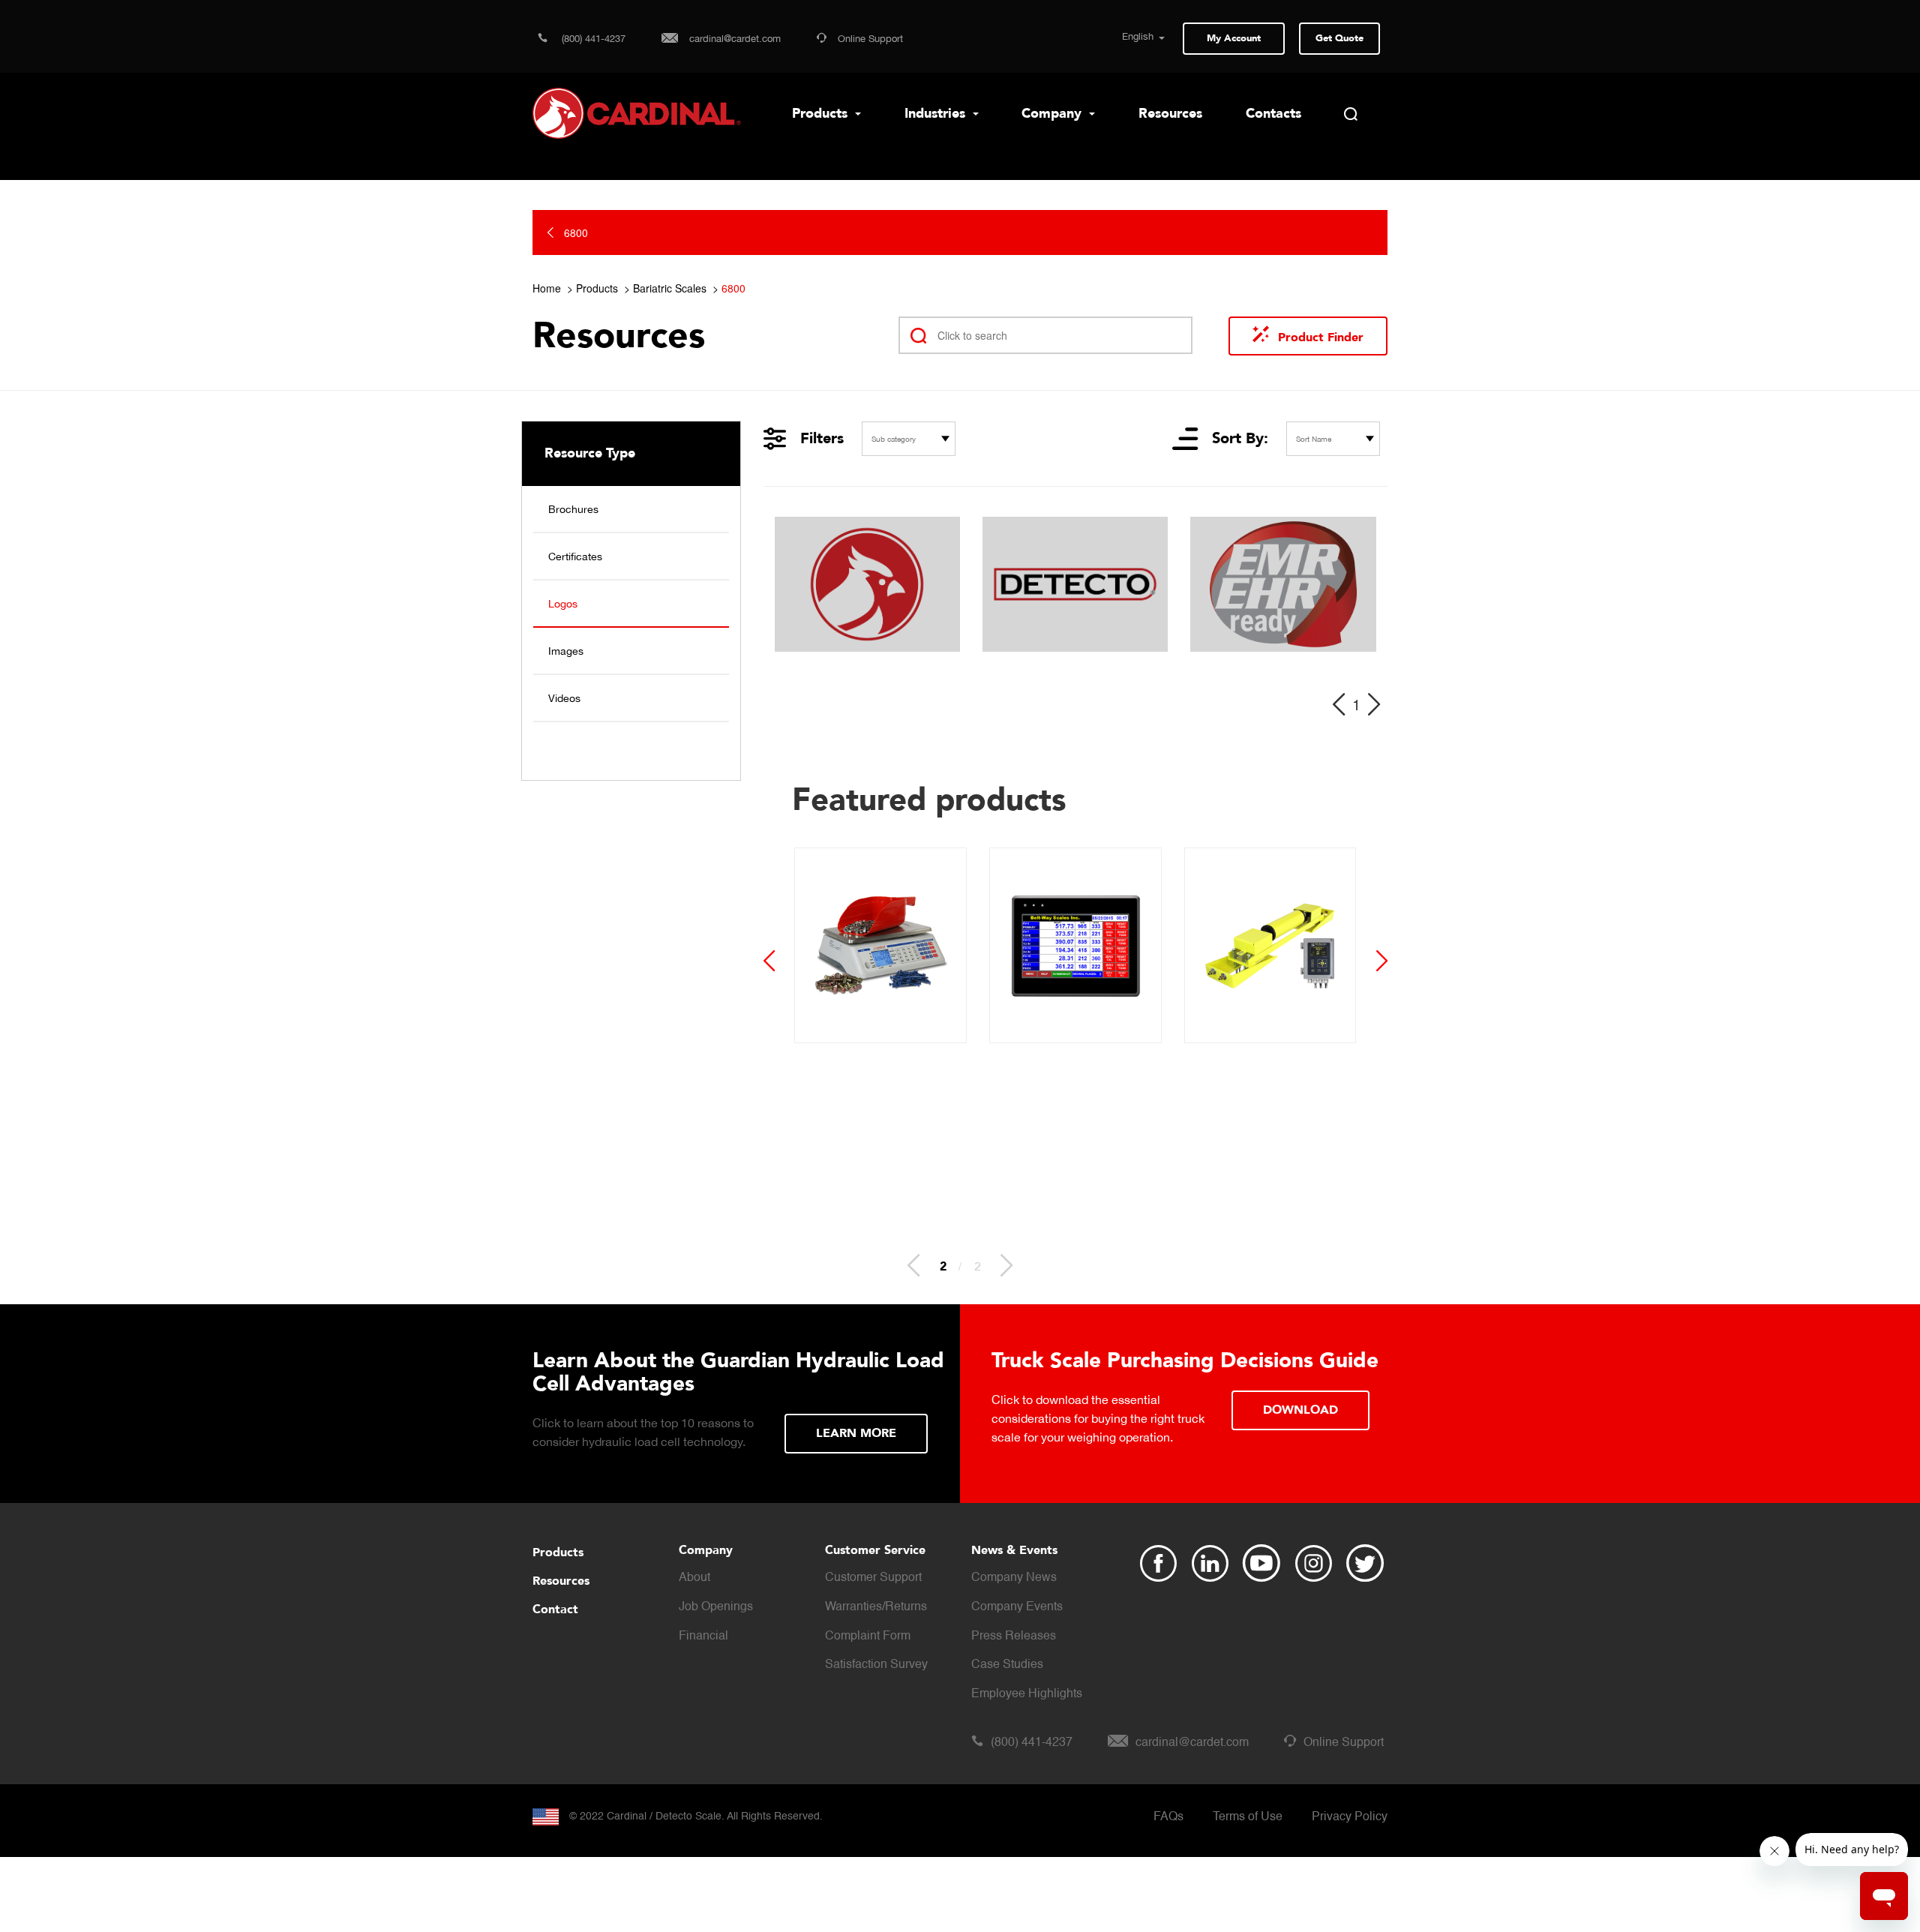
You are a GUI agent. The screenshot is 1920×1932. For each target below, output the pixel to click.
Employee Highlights (1027, 1694)
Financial (703, 1636)
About (694, 1578)
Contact (555, 1609)
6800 (733, 288)
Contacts (1273, 114)
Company (1053, 114)
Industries (937, 114)
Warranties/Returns (876, 1607)
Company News (1014, 1578)
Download (1300, 1410)
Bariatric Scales (670, 288)
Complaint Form (868, 1636)
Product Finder (1321, 337)
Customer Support (873, 1578)
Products (822, 114)
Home (547, 288)
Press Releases (1014, 1636)
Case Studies (1007, 1665)
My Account (1234, 38)
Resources (1170, 114)
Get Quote (1339, 38)
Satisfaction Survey (876, 1665)
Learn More (856, 1433)
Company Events (1017, 1607)
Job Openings (716, 1607)
